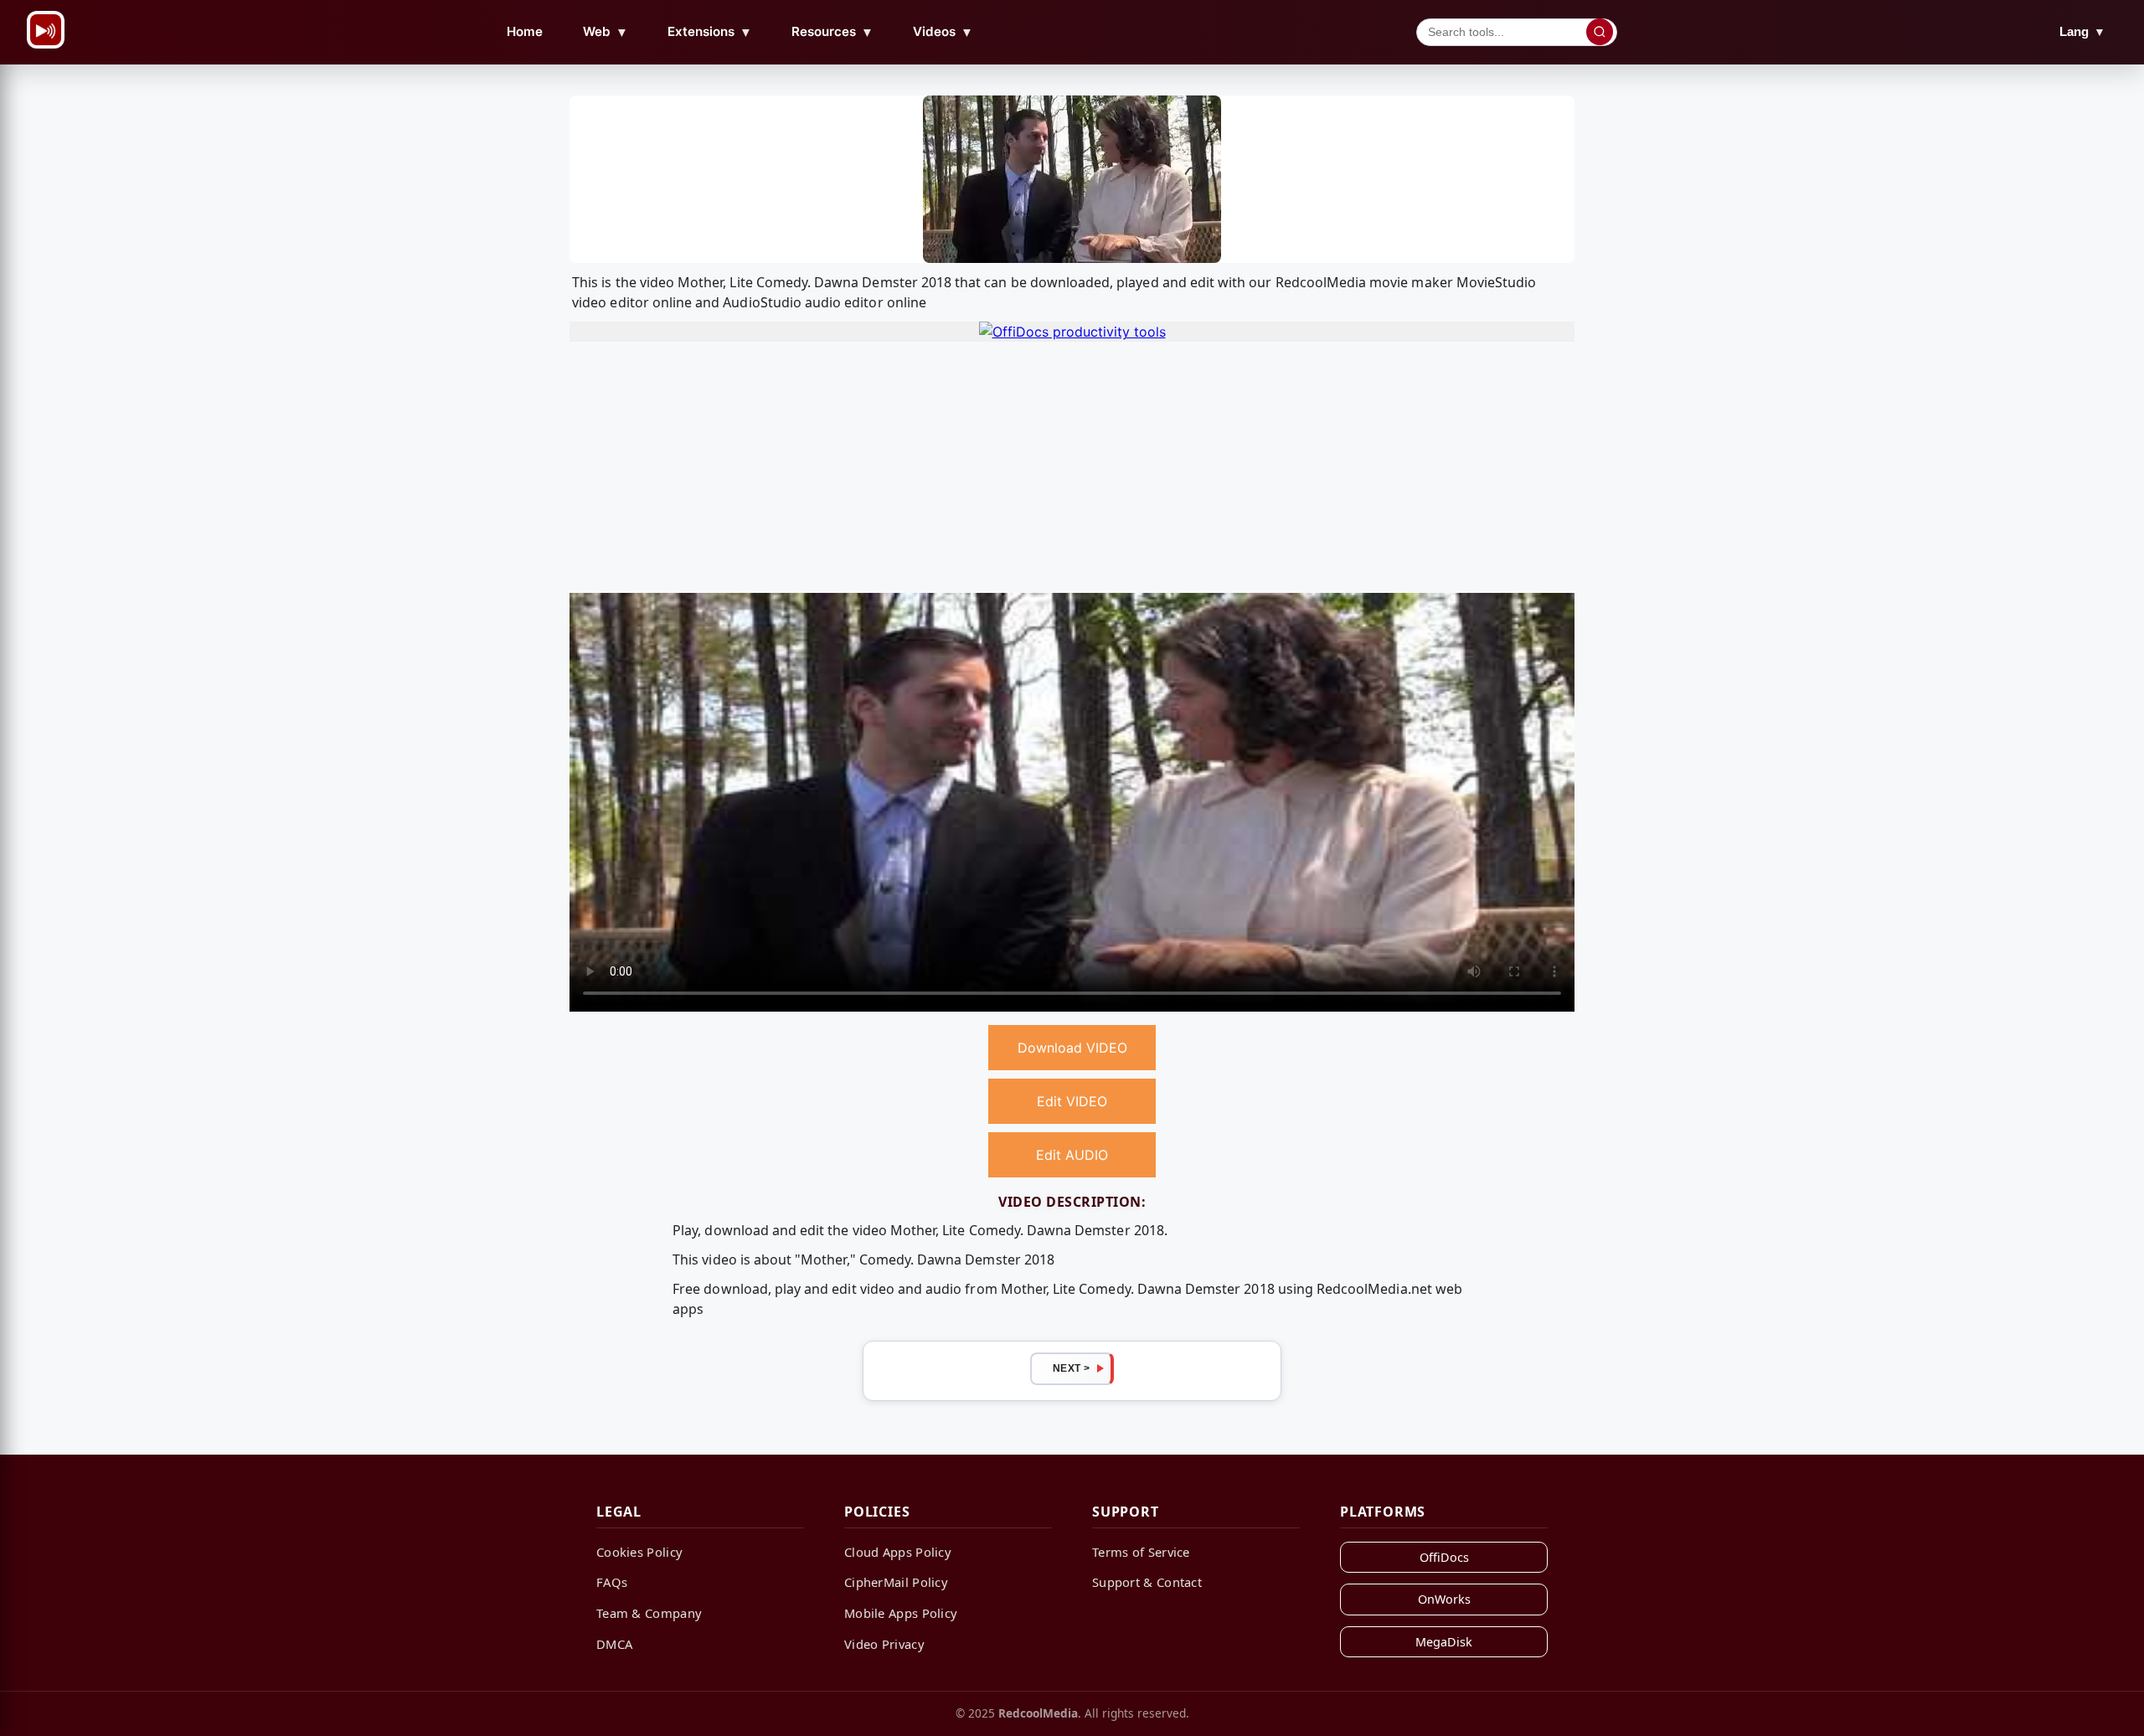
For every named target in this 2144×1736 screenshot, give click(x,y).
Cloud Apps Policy (898, 1552)
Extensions (710, 32)
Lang (2082, 31)
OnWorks (1444, 1599)
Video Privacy (884, 1644)
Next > (1072, 1368)
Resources (832, 32)
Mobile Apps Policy (901, 1613)
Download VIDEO (1072, 1048)
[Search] (1600, 32)
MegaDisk (1444, 1642)
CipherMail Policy (896, 1582)
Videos (943, 32)
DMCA (614, 1644)
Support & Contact (1147, 1582)
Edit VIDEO (1072, 1101)
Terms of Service (1141, 1552)
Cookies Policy (639, 1552)
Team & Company (649, 1613)
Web (606, 32)
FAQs (612, 1582)
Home (525, 31)
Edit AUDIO (1072, 1155)
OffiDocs (1444, 1557)
